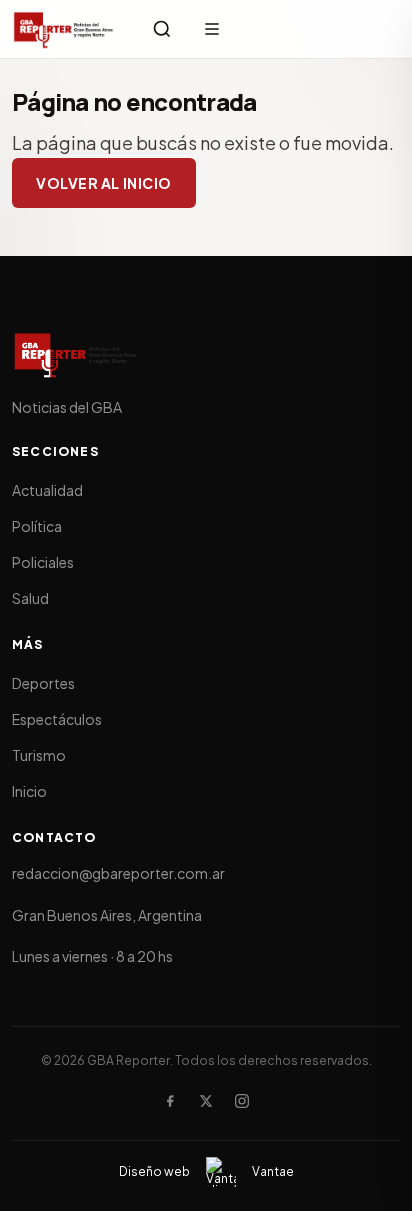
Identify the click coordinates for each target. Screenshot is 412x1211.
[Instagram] (242, 1101)
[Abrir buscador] (162, 29)
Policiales (43, 562)
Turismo (39, 755)
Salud (30, 598)
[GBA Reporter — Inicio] (64, 29)
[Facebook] (170, 1101)
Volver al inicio (104, 183)
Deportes (43, 683)
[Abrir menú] (212, 29)
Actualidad (47, 490)
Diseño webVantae (206, 1171)
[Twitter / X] (206, 1101)
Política (37, 526)
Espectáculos (57, 719)
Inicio (29, 791)
